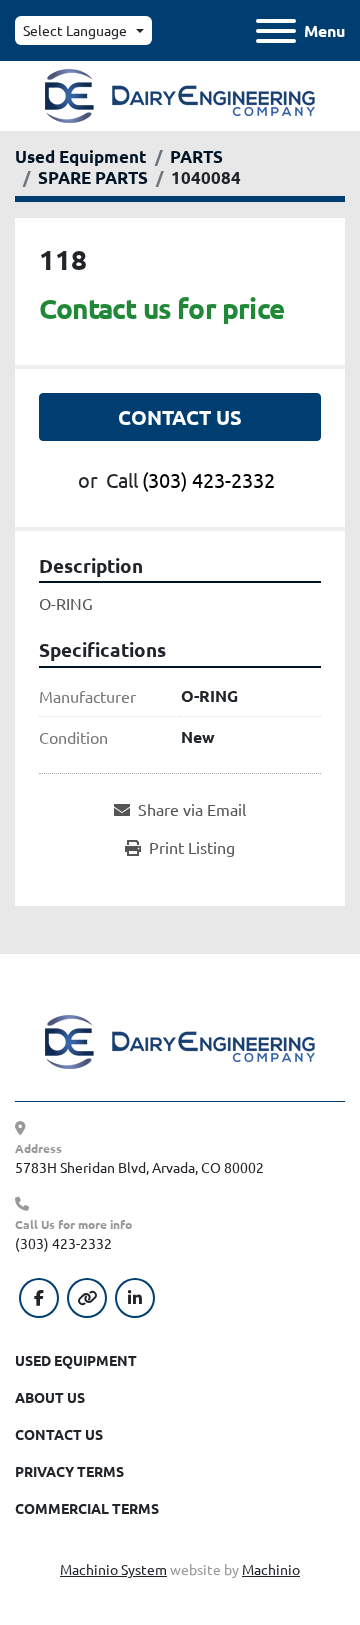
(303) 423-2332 (208, 479)
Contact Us (180, 417)
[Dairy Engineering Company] (180, 1040)
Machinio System (113, 1569)
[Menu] (276, 31)
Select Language (75, 30)
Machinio (271, 1569)
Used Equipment (76, 1360)
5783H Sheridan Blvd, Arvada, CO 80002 (139, 1167)
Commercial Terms (87, 1508)
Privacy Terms (69, 1471)
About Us (50, 1397)
